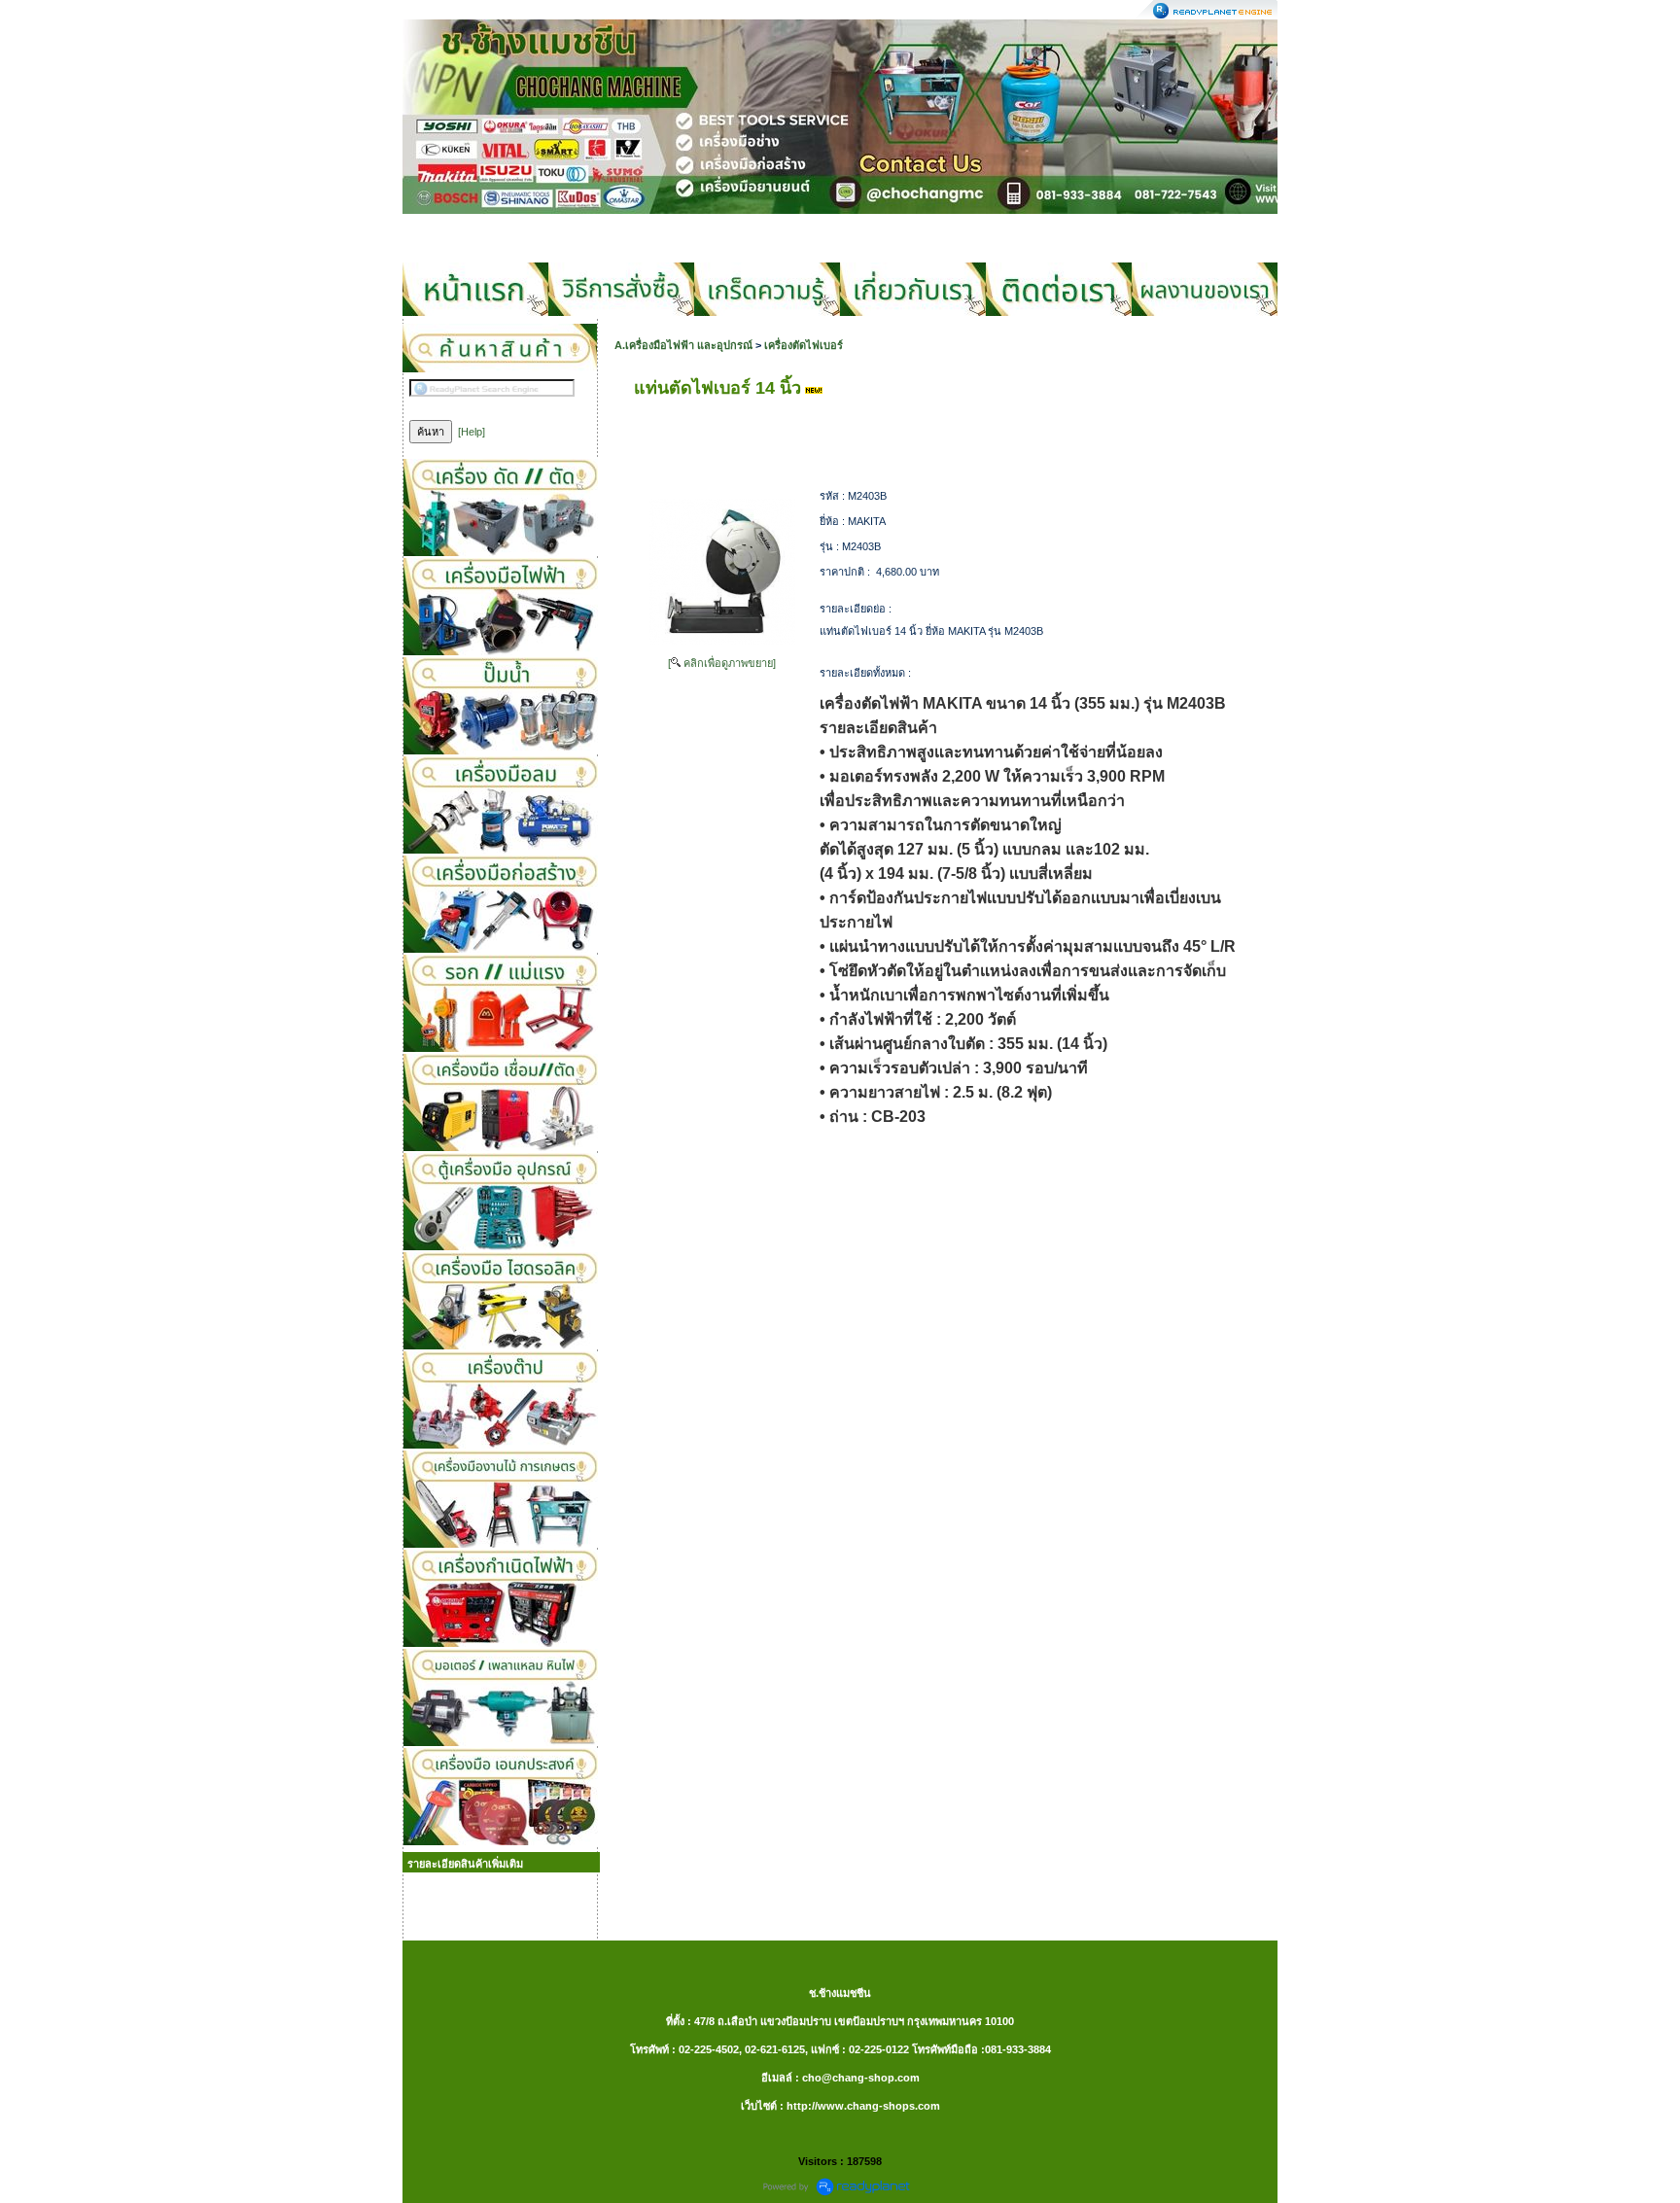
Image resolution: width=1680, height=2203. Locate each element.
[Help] (472, 432)
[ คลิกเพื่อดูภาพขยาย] (722, 663)
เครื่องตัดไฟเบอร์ (804, 345)
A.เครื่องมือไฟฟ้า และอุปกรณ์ (683, 345)
